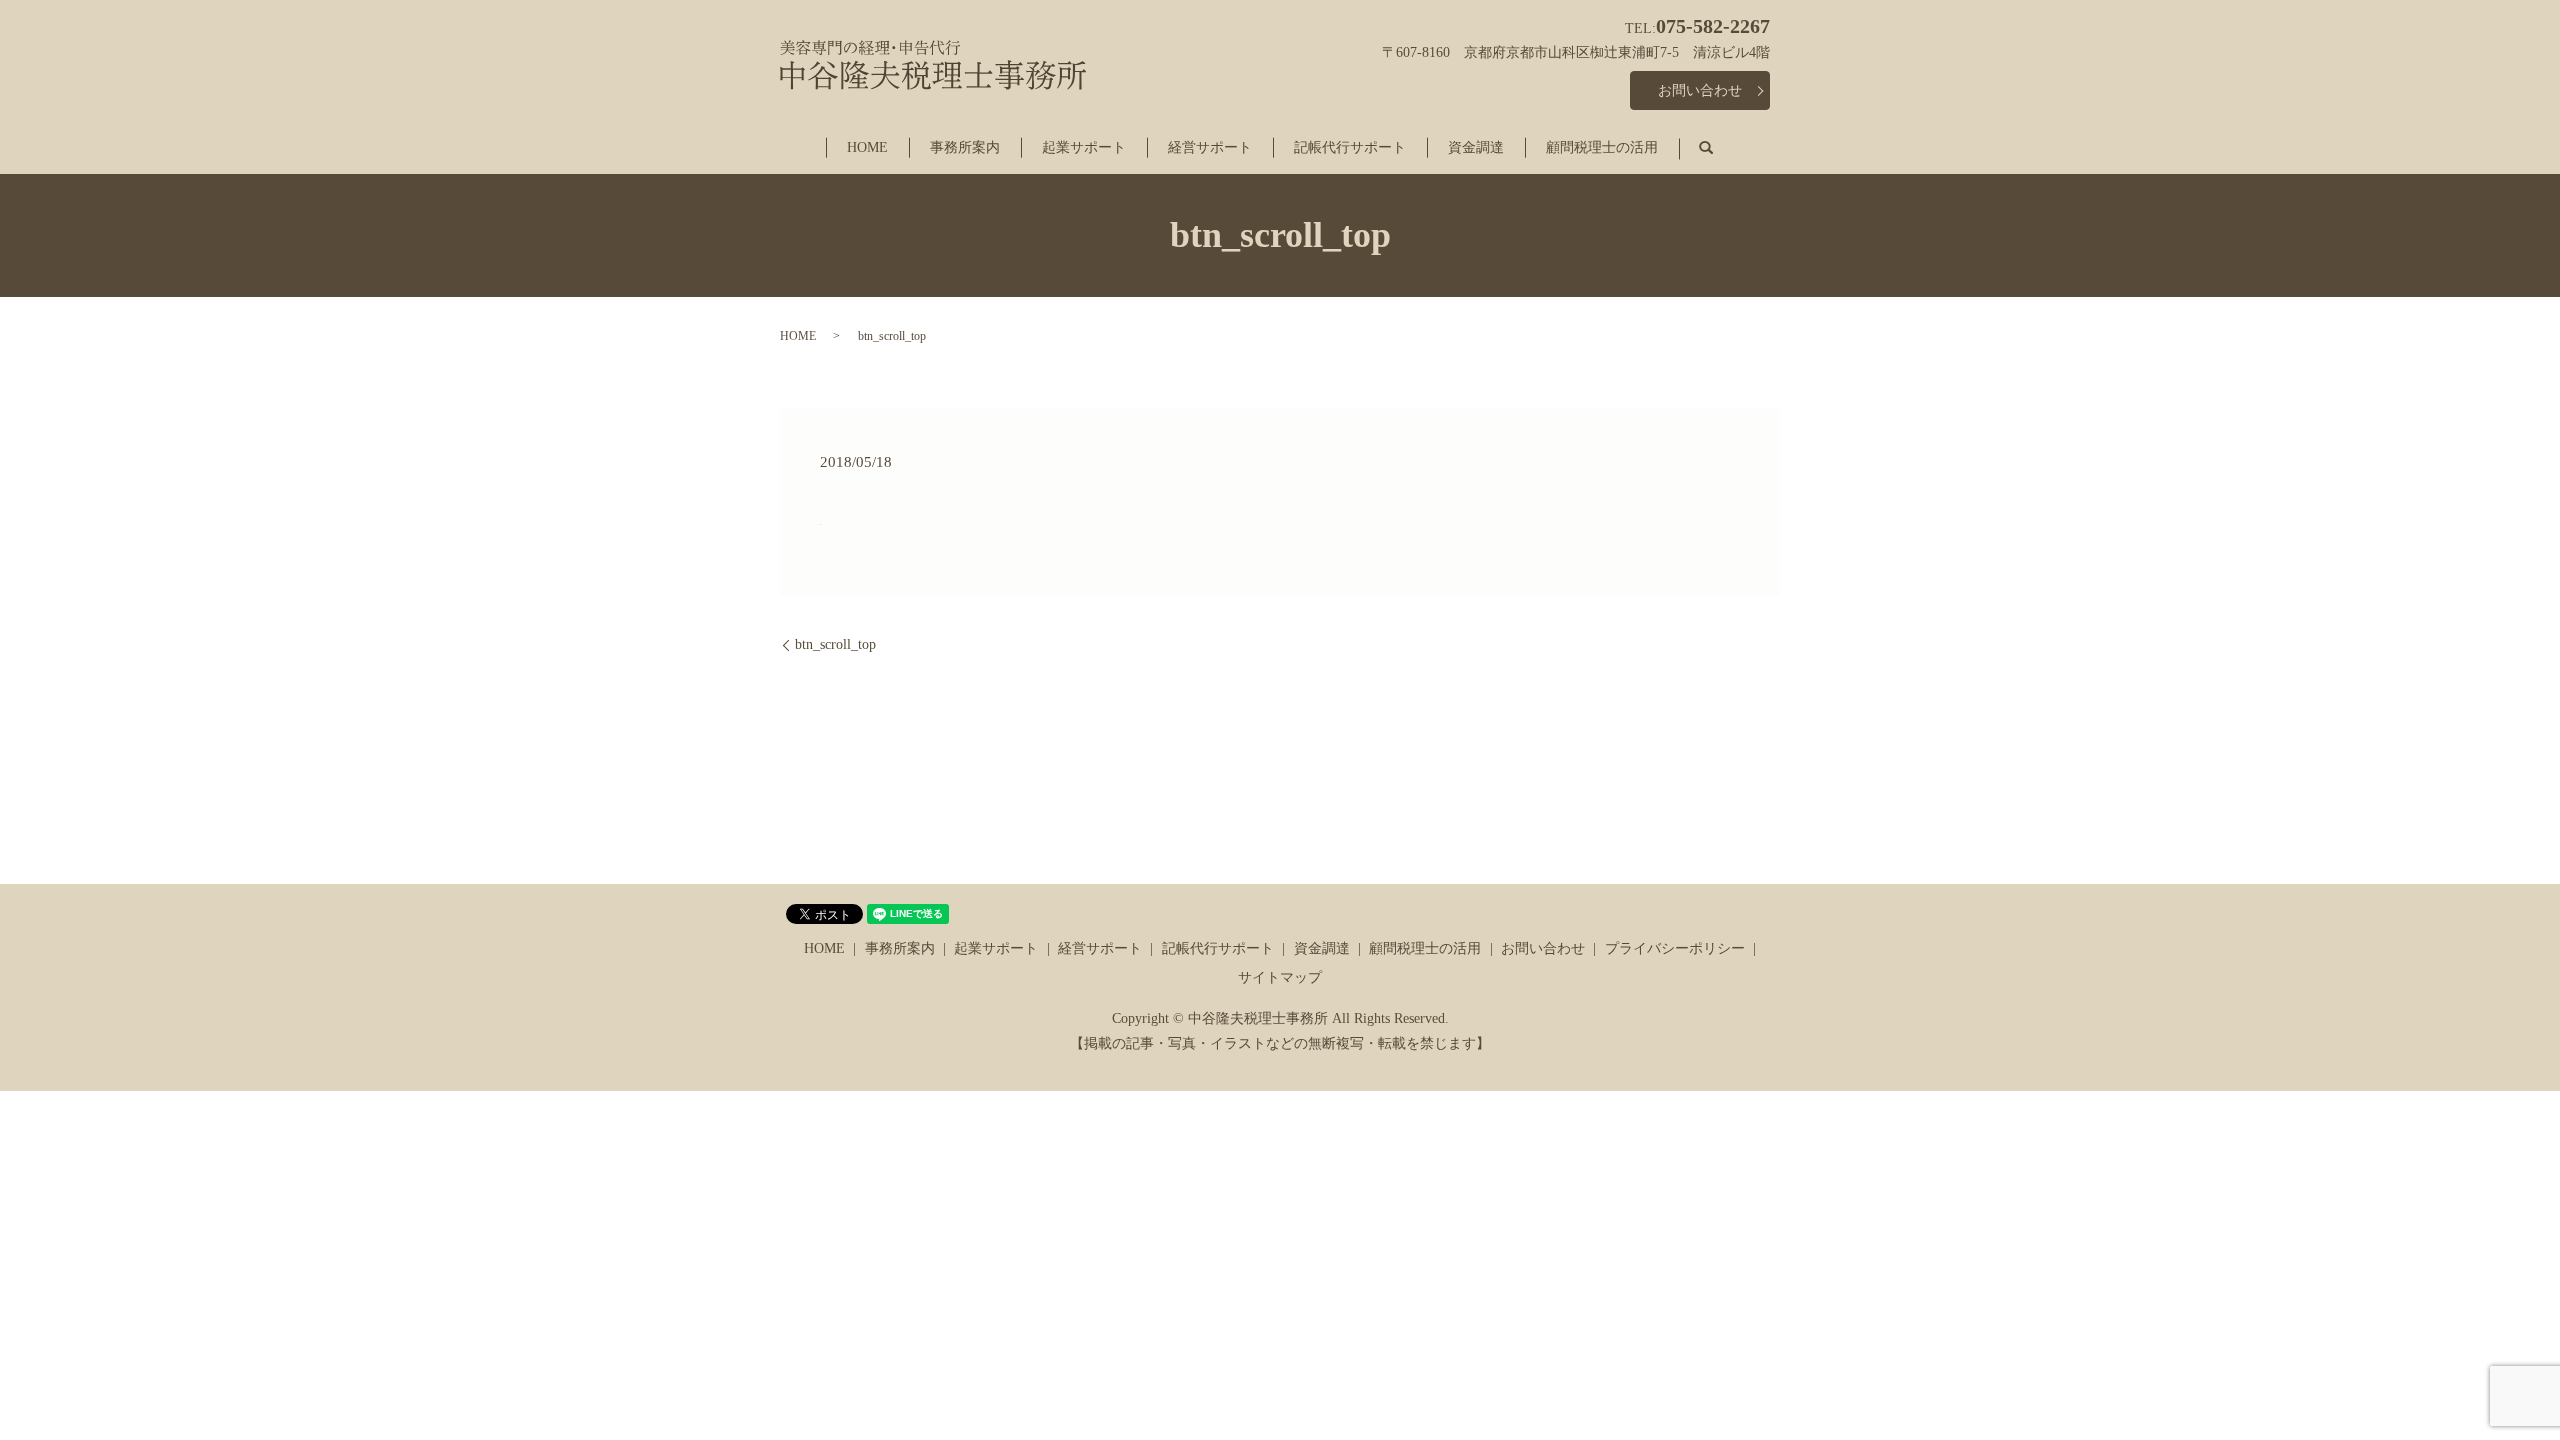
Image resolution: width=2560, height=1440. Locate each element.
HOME (867, 147)
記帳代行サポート (1350, 147)
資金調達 (1476, 147)
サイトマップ (1280, 977)
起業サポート (1084, 147)
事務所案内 (965, 147)
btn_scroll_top (835, 644)
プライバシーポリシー (1675, 948)
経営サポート (1210, 147)
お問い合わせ (1700, 90)
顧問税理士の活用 (1602, 147)
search (1721, 148)
